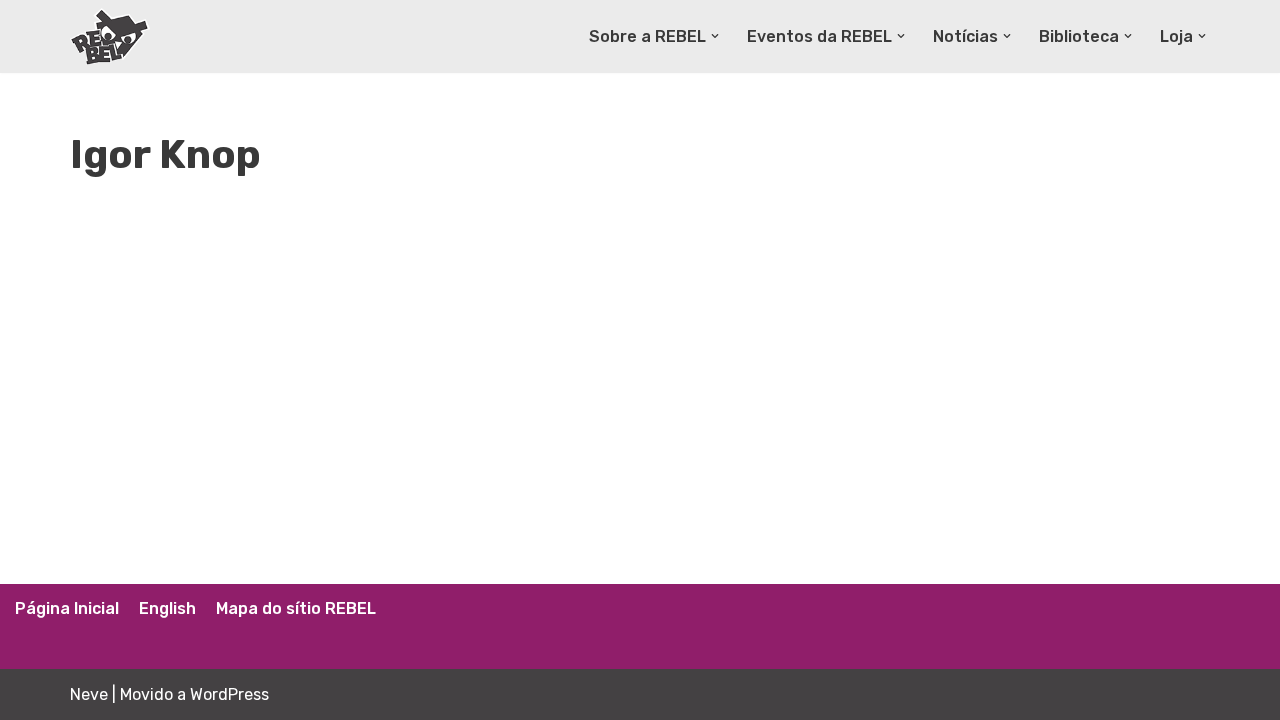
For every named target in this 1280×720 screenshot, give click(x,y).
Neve (89, 694)
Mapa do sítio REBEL (296, 608)
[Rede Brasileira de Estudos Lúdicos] (110, 36)
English (167, 608)
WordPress (229, 694)
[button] (715, 36)
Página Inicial (67, 608)
